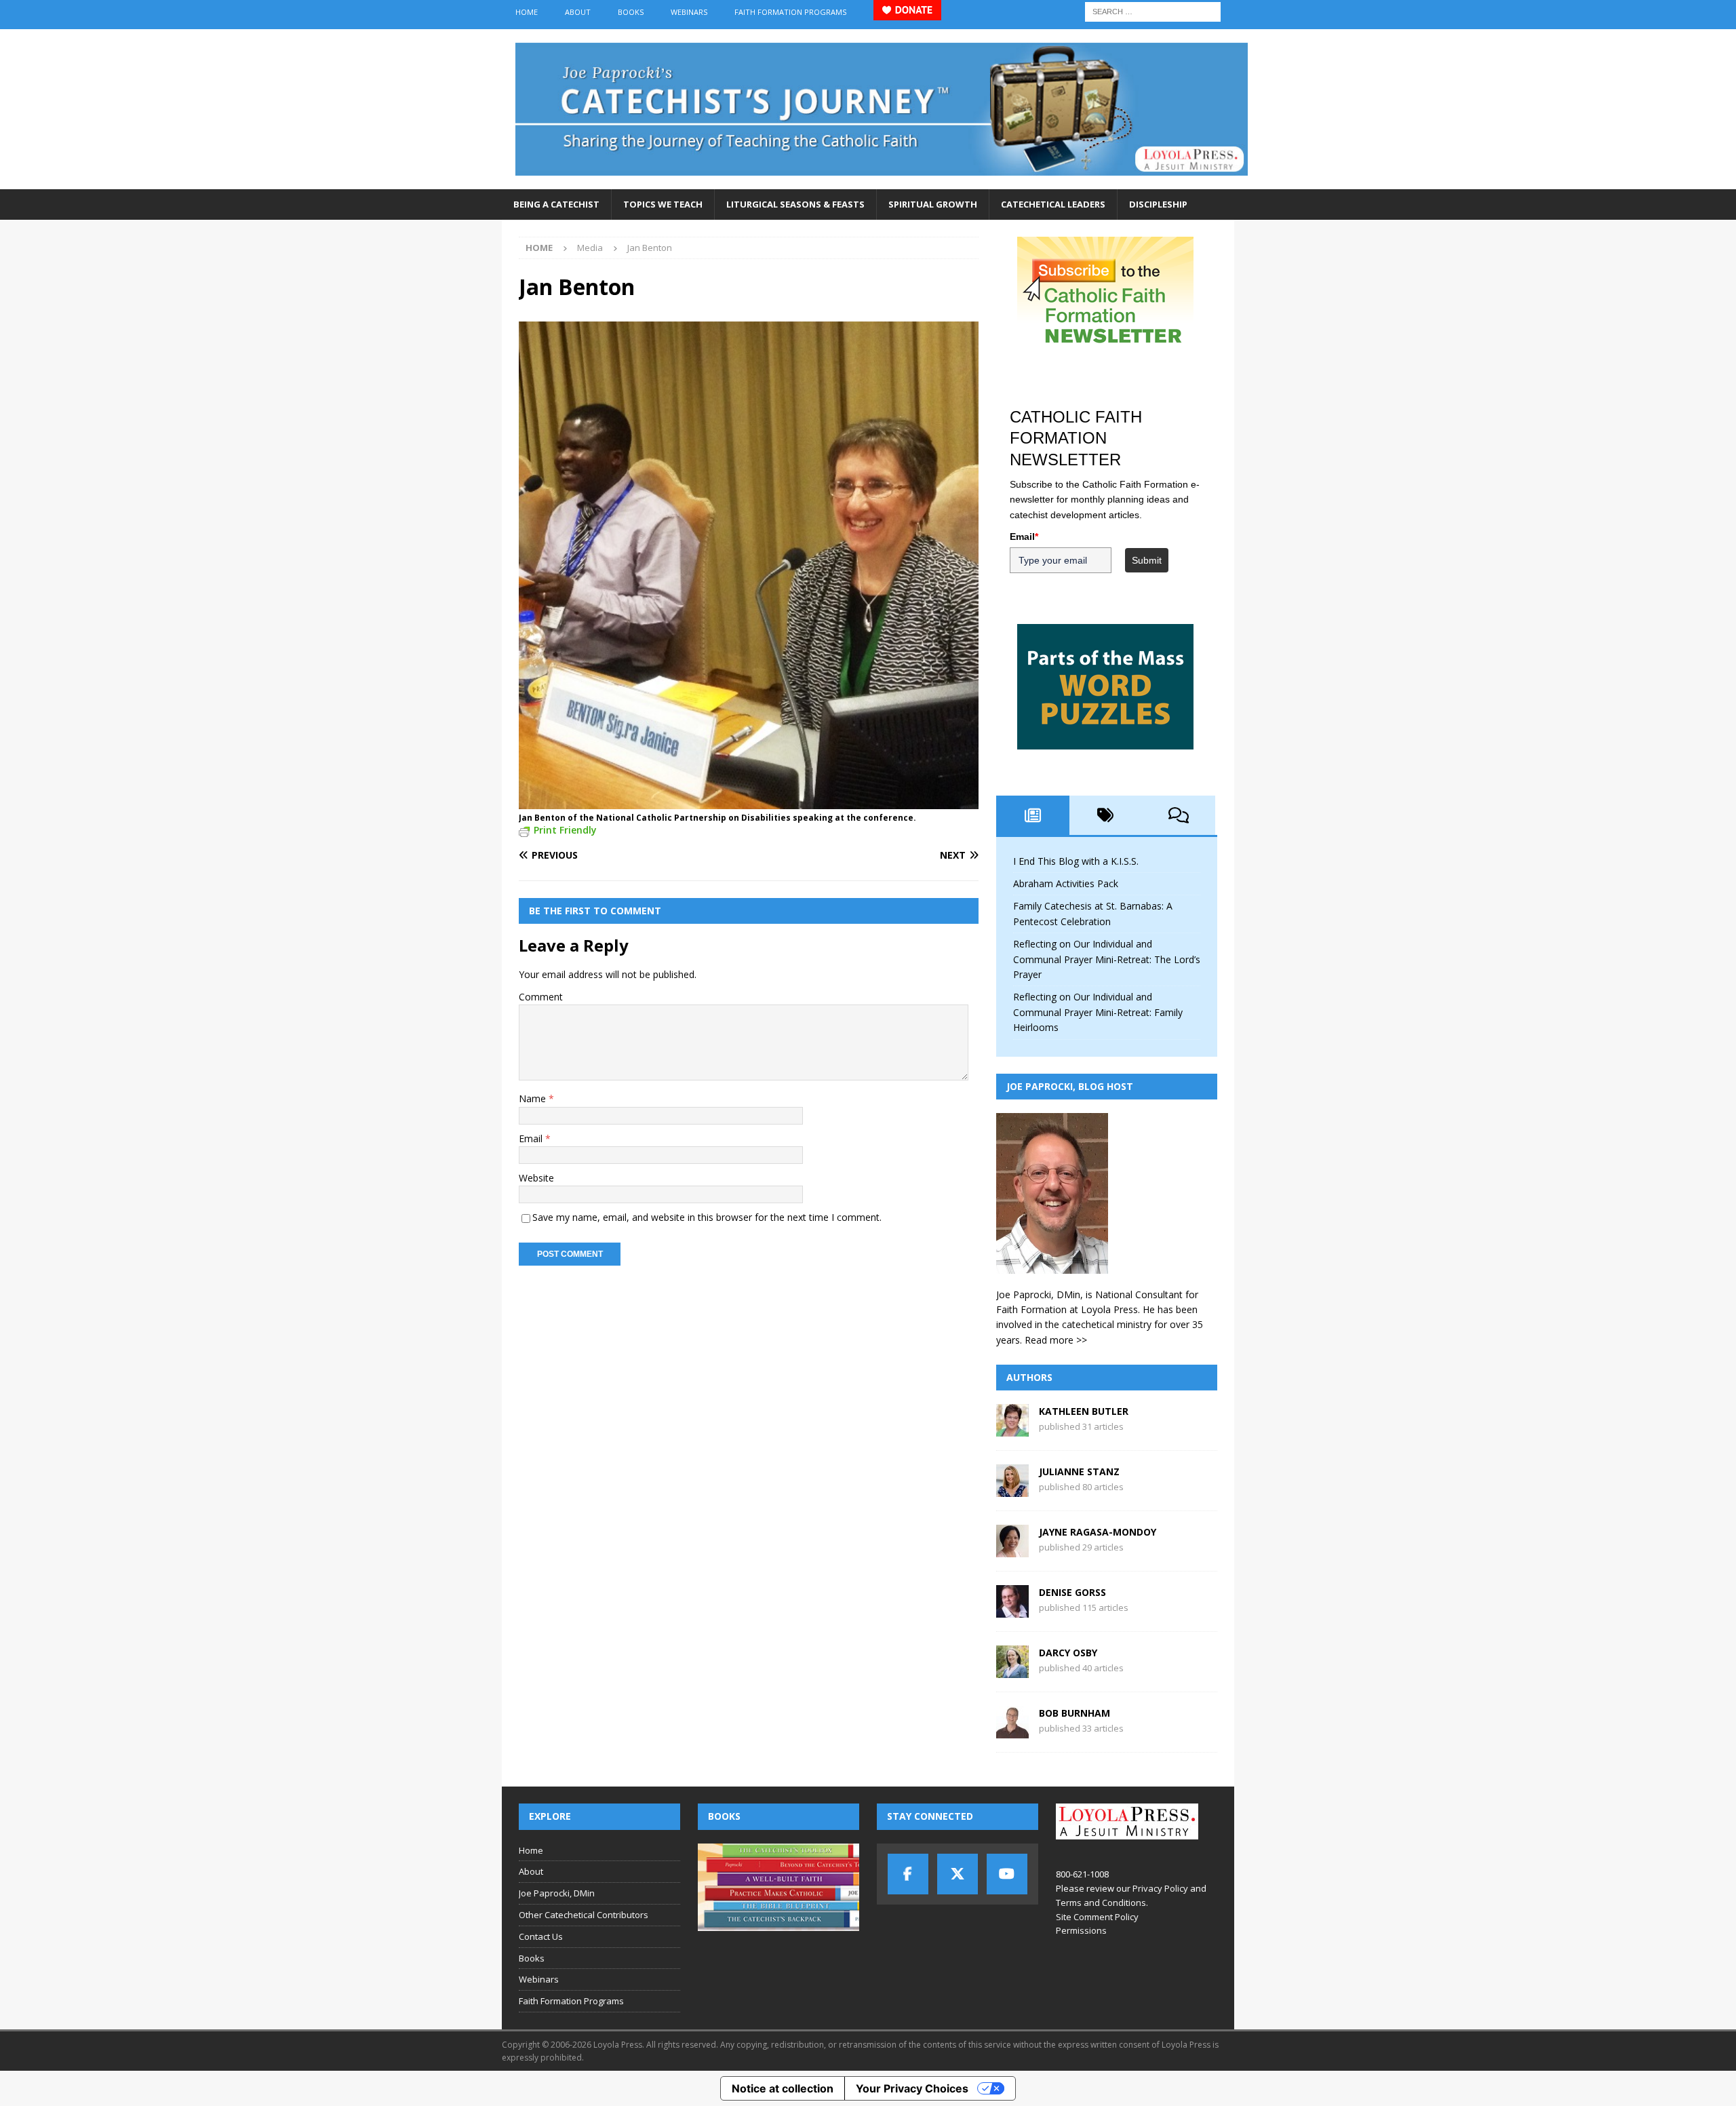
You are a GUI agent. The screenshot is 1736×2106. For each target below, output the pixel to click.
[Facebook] (908, 1874)
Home (527, 12)
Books (631, 12)
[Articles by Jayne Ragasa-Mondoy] (1012, 1549)
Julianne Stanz (1079, 1471)
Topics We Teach (663, 204)
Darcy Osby (1068, 1653)
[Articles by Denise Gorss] (1012, 1610)
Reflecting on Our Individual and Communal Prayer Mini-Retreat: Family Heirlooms (1098, 1012)
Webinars (689, 12)
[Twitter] (958, 1874)
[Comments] (1179, 815)
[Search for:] (1153, 11)
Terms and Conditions (1101, 1903)
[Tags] (1106, 815)
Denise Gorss (1072, 1592)
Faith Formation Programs (790, 12)
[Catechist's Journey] (882, 181)
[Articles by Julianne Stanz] (1012, 1489)
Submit (1147, 560)
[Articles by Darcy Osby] (1012, 1670)
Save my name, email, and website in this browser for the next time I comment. (707, 1217)
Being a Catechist (556, 204)
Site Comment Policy (1097, 1917)
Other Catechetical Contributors (584, 1915)
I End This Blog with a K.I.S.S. (1076, 861)
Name (534, 1098)
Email (532, 1138)
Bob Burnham (1074, 1713)
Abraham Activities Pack (1066, 883)
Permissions (1081, 1930)
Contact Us (541, 1936)
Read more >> (1056, 1340)
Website (536, 1178)
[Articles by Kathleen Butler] (1012, 1429)
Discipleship (1158, 204)
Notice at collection (783, 2088)
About (578, 12)
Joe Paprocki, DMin (557, 1893)
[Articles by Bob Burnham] (1012, 1731)
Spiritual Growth (933, 204)
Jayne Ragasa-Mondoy (1098, 1532)
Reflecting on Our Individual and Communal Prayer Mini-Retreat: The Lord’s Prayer (1107, 959)
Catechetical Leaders (1053, 204)
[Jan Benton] (749, 801)
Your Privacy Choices (912, 2088)
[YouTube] (1007, 1874)
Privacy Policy (1160, 1888)
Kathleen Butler (1084, 1411)
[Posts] (1033, 815)
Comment (541, 997)
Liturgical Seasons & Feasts (795, 204)
